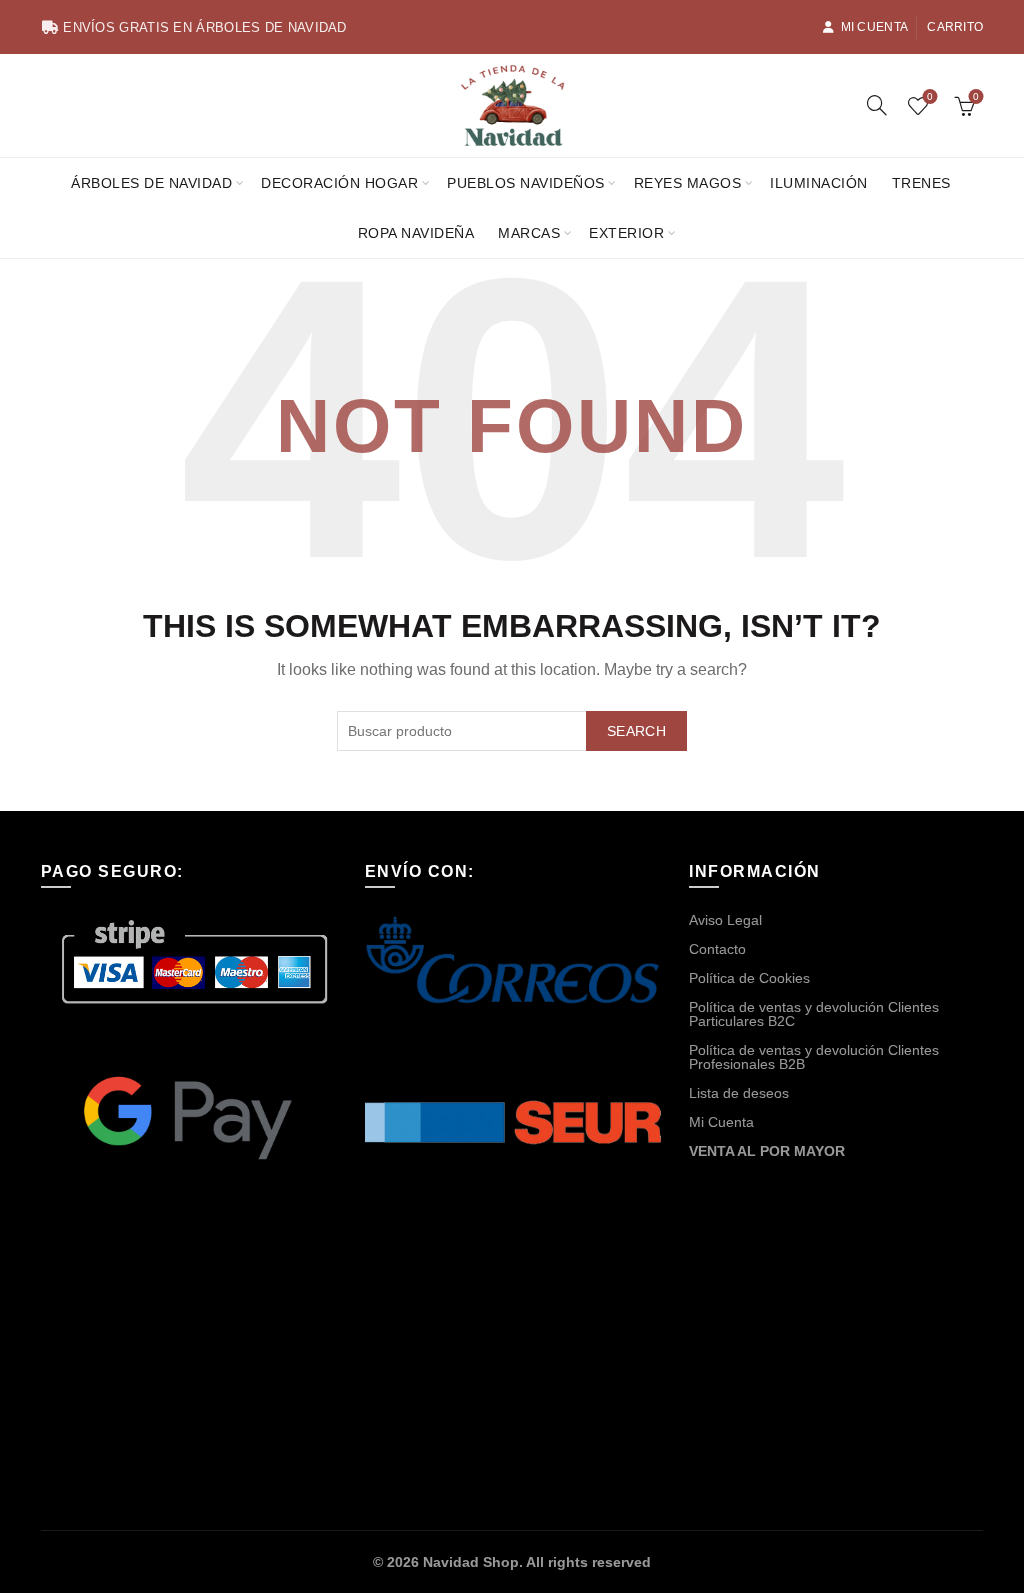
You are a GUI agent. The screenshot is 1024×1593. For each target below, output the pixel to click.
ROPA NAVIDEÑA (416, 233)
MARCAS (529, 233)
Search (636, 731)
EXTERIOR (626, 233)
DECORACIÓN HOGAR (339, 183)
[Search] (877, 105)
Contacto (717, 949)
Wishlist (930, 96)
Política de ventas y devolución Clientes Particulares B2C (814, 1014)
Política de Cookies (749, 978)
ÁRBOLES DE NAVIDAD (151, 183)
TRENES (921, 183)
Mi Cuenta (874, 27)
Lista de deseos (739, 1093)
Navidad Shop (471, 1562)
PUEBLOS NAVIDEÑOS (526, 183)
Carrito (955, 27)
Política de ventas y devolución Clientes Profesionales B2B (814, 1057)
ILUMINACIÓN (819, 183)
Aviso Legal (725, 920)
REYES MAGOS (688, 183)
